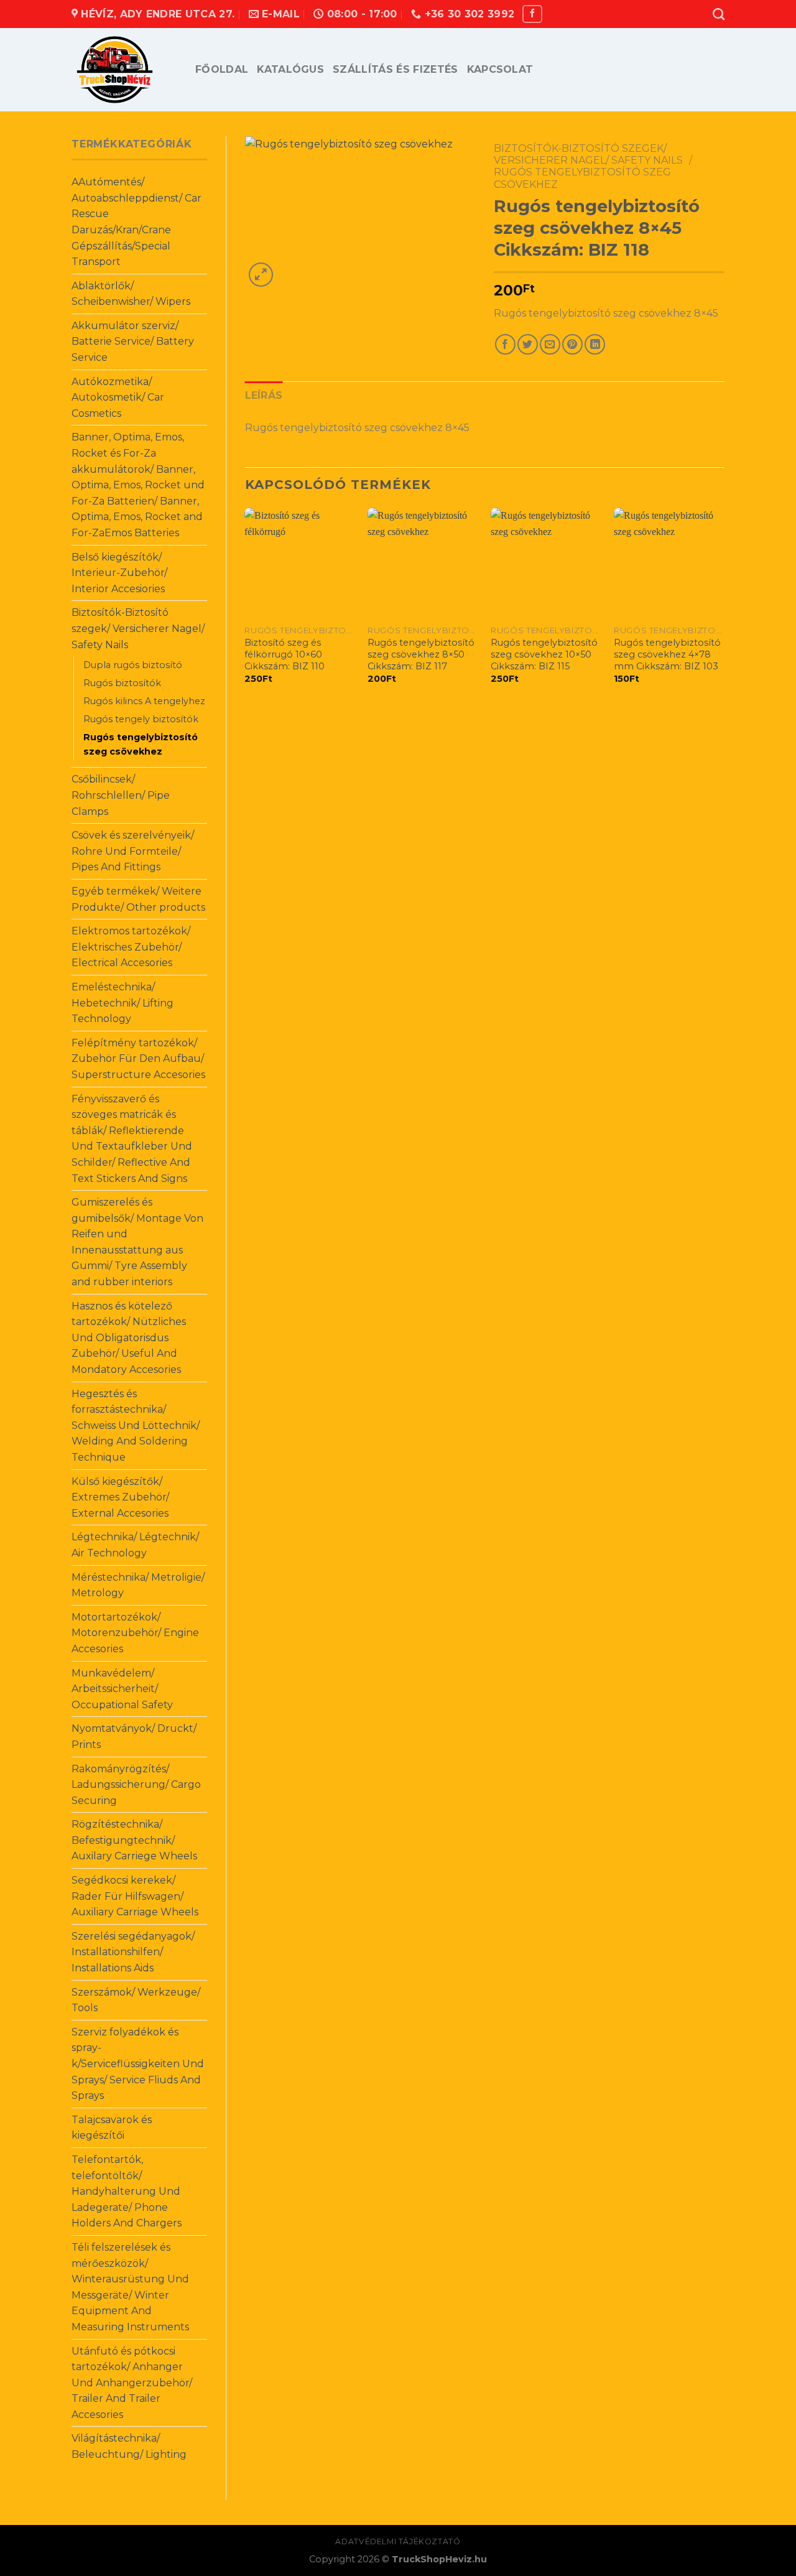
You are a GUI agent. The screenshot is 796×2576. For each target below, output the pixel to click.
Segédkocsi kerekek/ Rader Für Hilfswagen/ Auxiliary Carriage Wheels (135, 1896)
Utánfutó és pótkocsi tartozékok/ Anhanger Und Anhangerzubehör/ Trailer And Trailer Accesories (132, 2383)
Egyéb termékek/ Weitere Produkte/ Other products (138, 899)
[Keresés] (719, 14)
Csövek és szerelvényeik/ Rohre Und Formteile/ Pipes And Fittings (133, 851)
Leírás (264, 395)
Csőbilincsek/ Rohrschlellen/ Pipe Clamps (121, 795)
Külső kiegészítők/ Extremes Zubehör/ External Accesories (120, 1497)
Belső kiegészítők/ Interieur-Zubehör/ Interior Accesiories (119, 573)
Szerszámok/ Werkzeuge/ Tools (136, 2000)
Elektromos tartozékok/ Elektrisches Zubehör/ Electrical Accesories (131, 947)
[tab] (264, 396)
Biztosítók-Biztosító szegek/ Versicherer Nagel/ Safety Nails (138, 628)
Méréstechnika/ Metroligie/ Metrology (138, 1585)
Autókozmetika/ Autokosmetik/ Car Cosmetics (118, 398)
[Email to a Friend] (550, 344)
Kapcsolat (500, 69)
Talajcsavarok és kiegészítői (112, 2128)
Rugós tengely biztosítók (141, 719)
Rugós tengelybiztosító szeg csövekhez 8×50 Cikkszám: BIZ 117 (421, 654)
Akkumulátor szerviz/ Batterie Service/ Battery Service (133, 342)
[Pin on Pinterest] (572, 344)
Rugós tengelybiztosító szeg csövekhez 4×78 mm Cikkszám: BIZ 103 (667, 654)
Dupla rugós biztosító (133, 665)
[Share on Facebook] (505, 344)
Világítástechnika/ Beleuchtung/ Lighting (129, 2446)
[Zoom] (261, 275)
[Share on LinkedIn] (595, 344)
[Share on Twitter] (528, 344)
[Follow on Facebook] (532, 14)
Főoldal (222, 69)
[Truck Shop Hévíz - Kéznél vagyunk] (124, 70)
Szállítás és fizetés (395, 69)
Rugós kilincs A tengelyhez (144, 701)
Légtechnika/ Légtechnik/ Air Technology (135, 1545)
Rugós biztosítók (122, 683)
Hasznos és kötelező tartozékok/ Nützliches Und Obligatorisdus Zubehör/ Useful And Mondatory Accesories (129, 1338)
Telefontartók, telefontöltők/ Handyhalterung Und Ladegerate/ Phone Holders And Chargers (127, 2191)
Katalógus (290, 69)
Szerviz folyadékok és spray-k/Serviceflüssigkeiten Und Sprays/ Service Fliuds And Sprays (138, 2064)
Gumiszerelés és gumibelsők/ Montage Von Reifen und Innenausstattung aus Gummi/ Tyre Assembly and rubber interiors (137, 1242)
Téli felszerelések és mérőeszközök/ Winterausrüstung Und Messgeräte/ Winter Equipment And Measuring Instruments (130, 2287)
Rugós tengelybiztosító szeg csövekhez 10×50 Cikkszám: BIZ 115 (544, 654)
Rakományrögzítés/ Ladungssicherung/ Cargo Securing (136, 1785)
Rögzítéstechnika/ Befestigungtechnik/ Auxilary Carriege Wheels (134, 1840)
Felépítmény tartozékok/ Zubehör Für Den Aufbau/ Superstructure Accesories (138, 1059)
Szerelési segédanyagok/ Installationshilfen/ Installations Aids (133, 1952)
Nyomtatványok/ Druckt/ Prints (134, 1737)
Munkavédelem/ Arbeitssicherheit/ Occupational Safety (122, 1689)
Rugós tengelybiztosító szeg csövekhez (141, 744)
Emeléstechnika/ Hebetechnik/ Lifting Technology (123, 1003)
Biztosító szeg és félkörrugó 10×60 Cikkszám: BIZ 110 (285, 654)
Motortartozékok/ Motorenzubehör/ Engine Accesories (135, 1633)
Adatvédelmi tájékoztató (398, 2541)
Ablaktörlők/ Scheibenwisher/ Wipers (131, 294)
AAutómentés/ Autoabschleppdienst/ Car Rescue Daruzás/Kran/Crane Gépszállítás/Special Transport (137, 222)
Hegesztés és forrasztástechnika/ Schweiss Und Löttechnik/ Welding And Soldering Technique (136, 1425)
